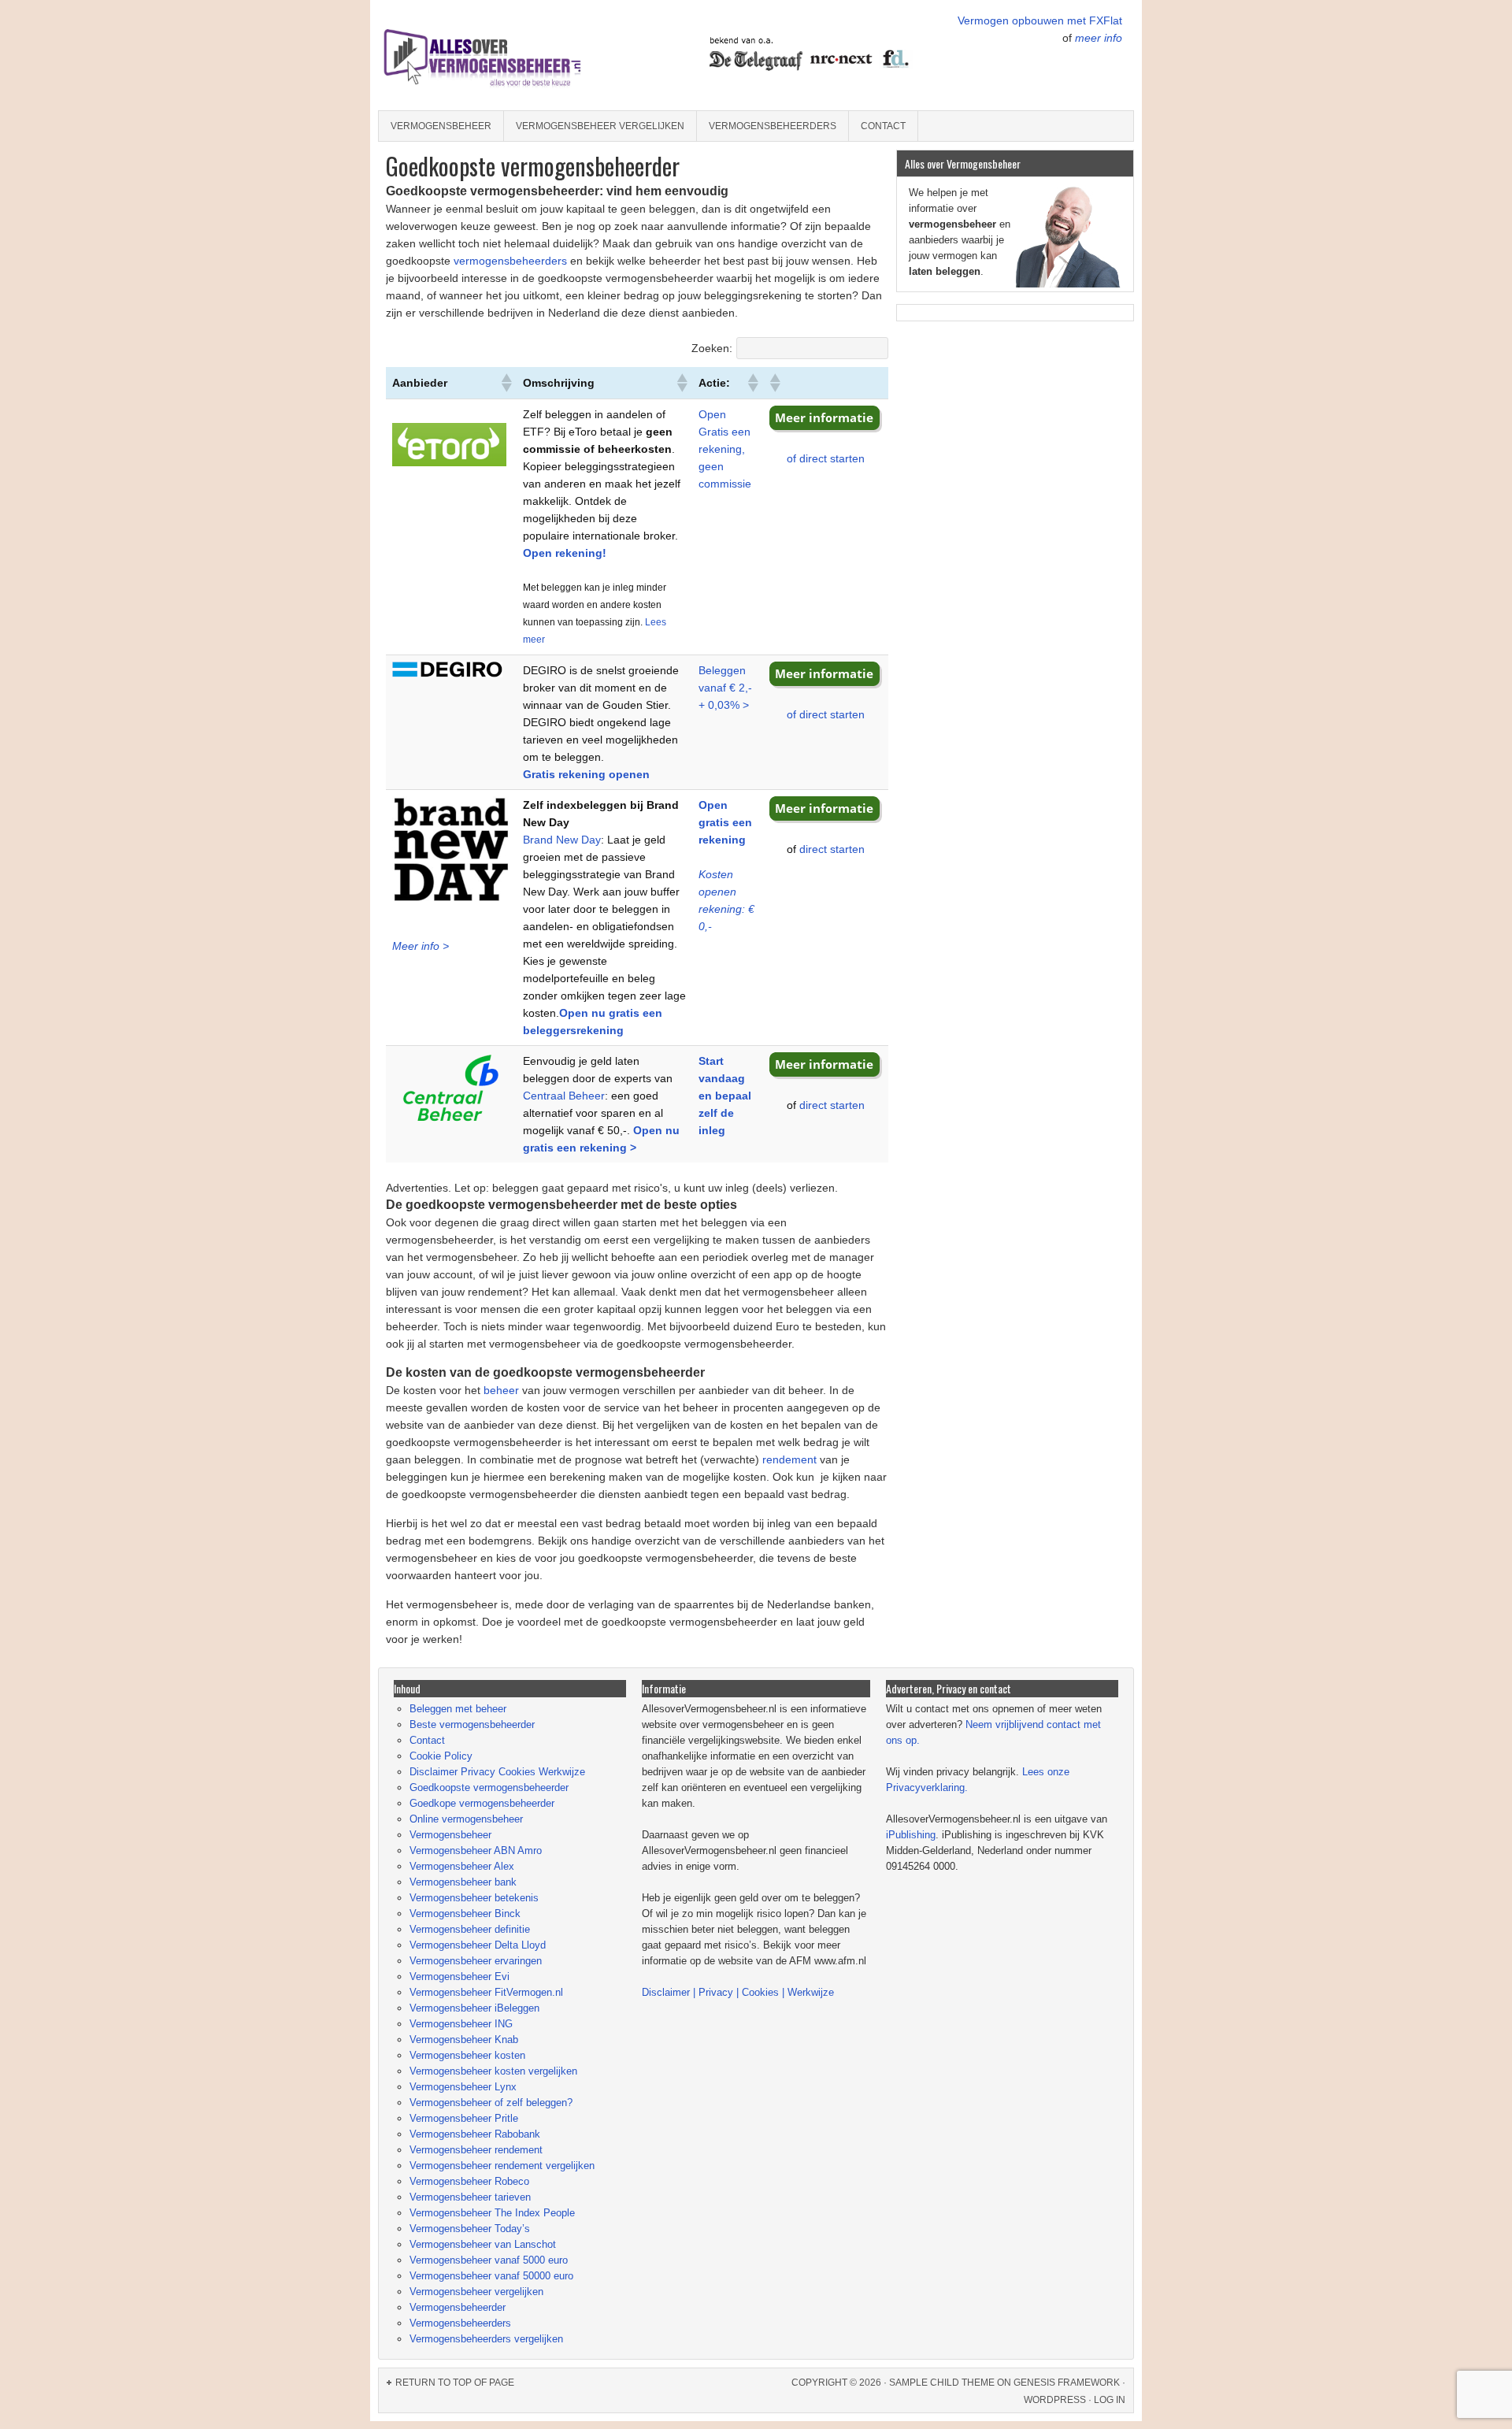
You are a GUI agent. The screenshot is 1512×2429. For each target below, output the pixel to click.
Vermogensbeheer (441, 126)
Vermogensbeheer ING (461, 2024)
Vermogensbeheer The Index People (492, 2213)
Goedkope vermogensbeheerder (482, 1803)
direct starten (832, 849)
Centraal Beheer (564, 1096)
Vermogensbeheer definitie (470, 1929)
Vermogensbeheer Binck (465, 1914)
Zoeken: (712, 348)
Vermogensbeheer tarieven (470, 2197)
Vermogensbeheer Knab (464, 2040)
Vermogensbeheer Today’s (470, 2229)
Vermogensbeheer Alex (462, 1866)
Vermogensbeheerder (458, 2307)
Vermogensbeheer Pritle (464, 2118)
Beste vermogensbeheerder (472, 1724)
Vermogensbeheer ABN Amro (476, 1850)
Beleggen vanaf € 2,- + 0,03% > (725, 688)
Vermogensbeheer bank (463, 1882)
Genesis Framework (1067, 2383)
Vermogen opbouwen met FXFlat (1040, 20)
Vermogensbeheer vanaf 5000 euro (489, 2260)
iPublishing (911, 1835)
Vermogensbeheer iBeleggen (474, 2008)
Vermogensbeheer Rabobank (475, 2134)
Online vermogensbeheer (466, 1819)
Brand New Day (562, 840)
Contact (883, 126)
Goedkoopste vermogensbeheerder (489, 1787)
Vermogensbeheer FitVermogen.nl (486, 1992)
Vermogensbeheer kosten (467, 2055)
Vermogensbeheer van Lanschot (483, 2244)
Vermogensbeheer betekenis (474, 1898)
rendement (788, 1459)
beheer (500, 1390)
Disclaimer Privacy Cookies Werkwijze (497, 1772)
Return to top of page (455, 2383)
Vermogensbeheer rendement (476, 2150)
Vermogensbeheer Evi (460, 1977)
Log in (1110, 2400)
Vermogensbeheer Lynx (463, 2087)
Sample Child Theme (942, 2383)
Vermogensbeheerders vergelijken (486, 2339)
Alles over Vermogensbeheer (516, 55)
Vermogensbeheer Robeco (469, 2181)
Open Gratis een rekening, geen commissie (725, 449)
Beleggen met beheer (458, 1709)
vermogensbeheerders (510, 261)
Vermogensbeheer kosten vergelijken (493, 2071)
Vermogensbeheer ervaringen (476, 1961)
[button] (506, 383)
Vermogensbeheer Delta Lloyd (478, 1945)
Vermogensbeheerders (773, 126)
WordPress (1055, 2400)
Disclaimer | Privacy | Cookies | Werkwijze (738, 1992)
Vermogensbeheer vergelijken (600, 126)
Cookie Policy (441, 1756)
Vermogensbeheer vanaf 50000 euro (491, 2276)
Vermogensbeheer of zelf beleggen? (491, 2103)
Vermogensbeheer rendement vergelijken (502, 2166)
